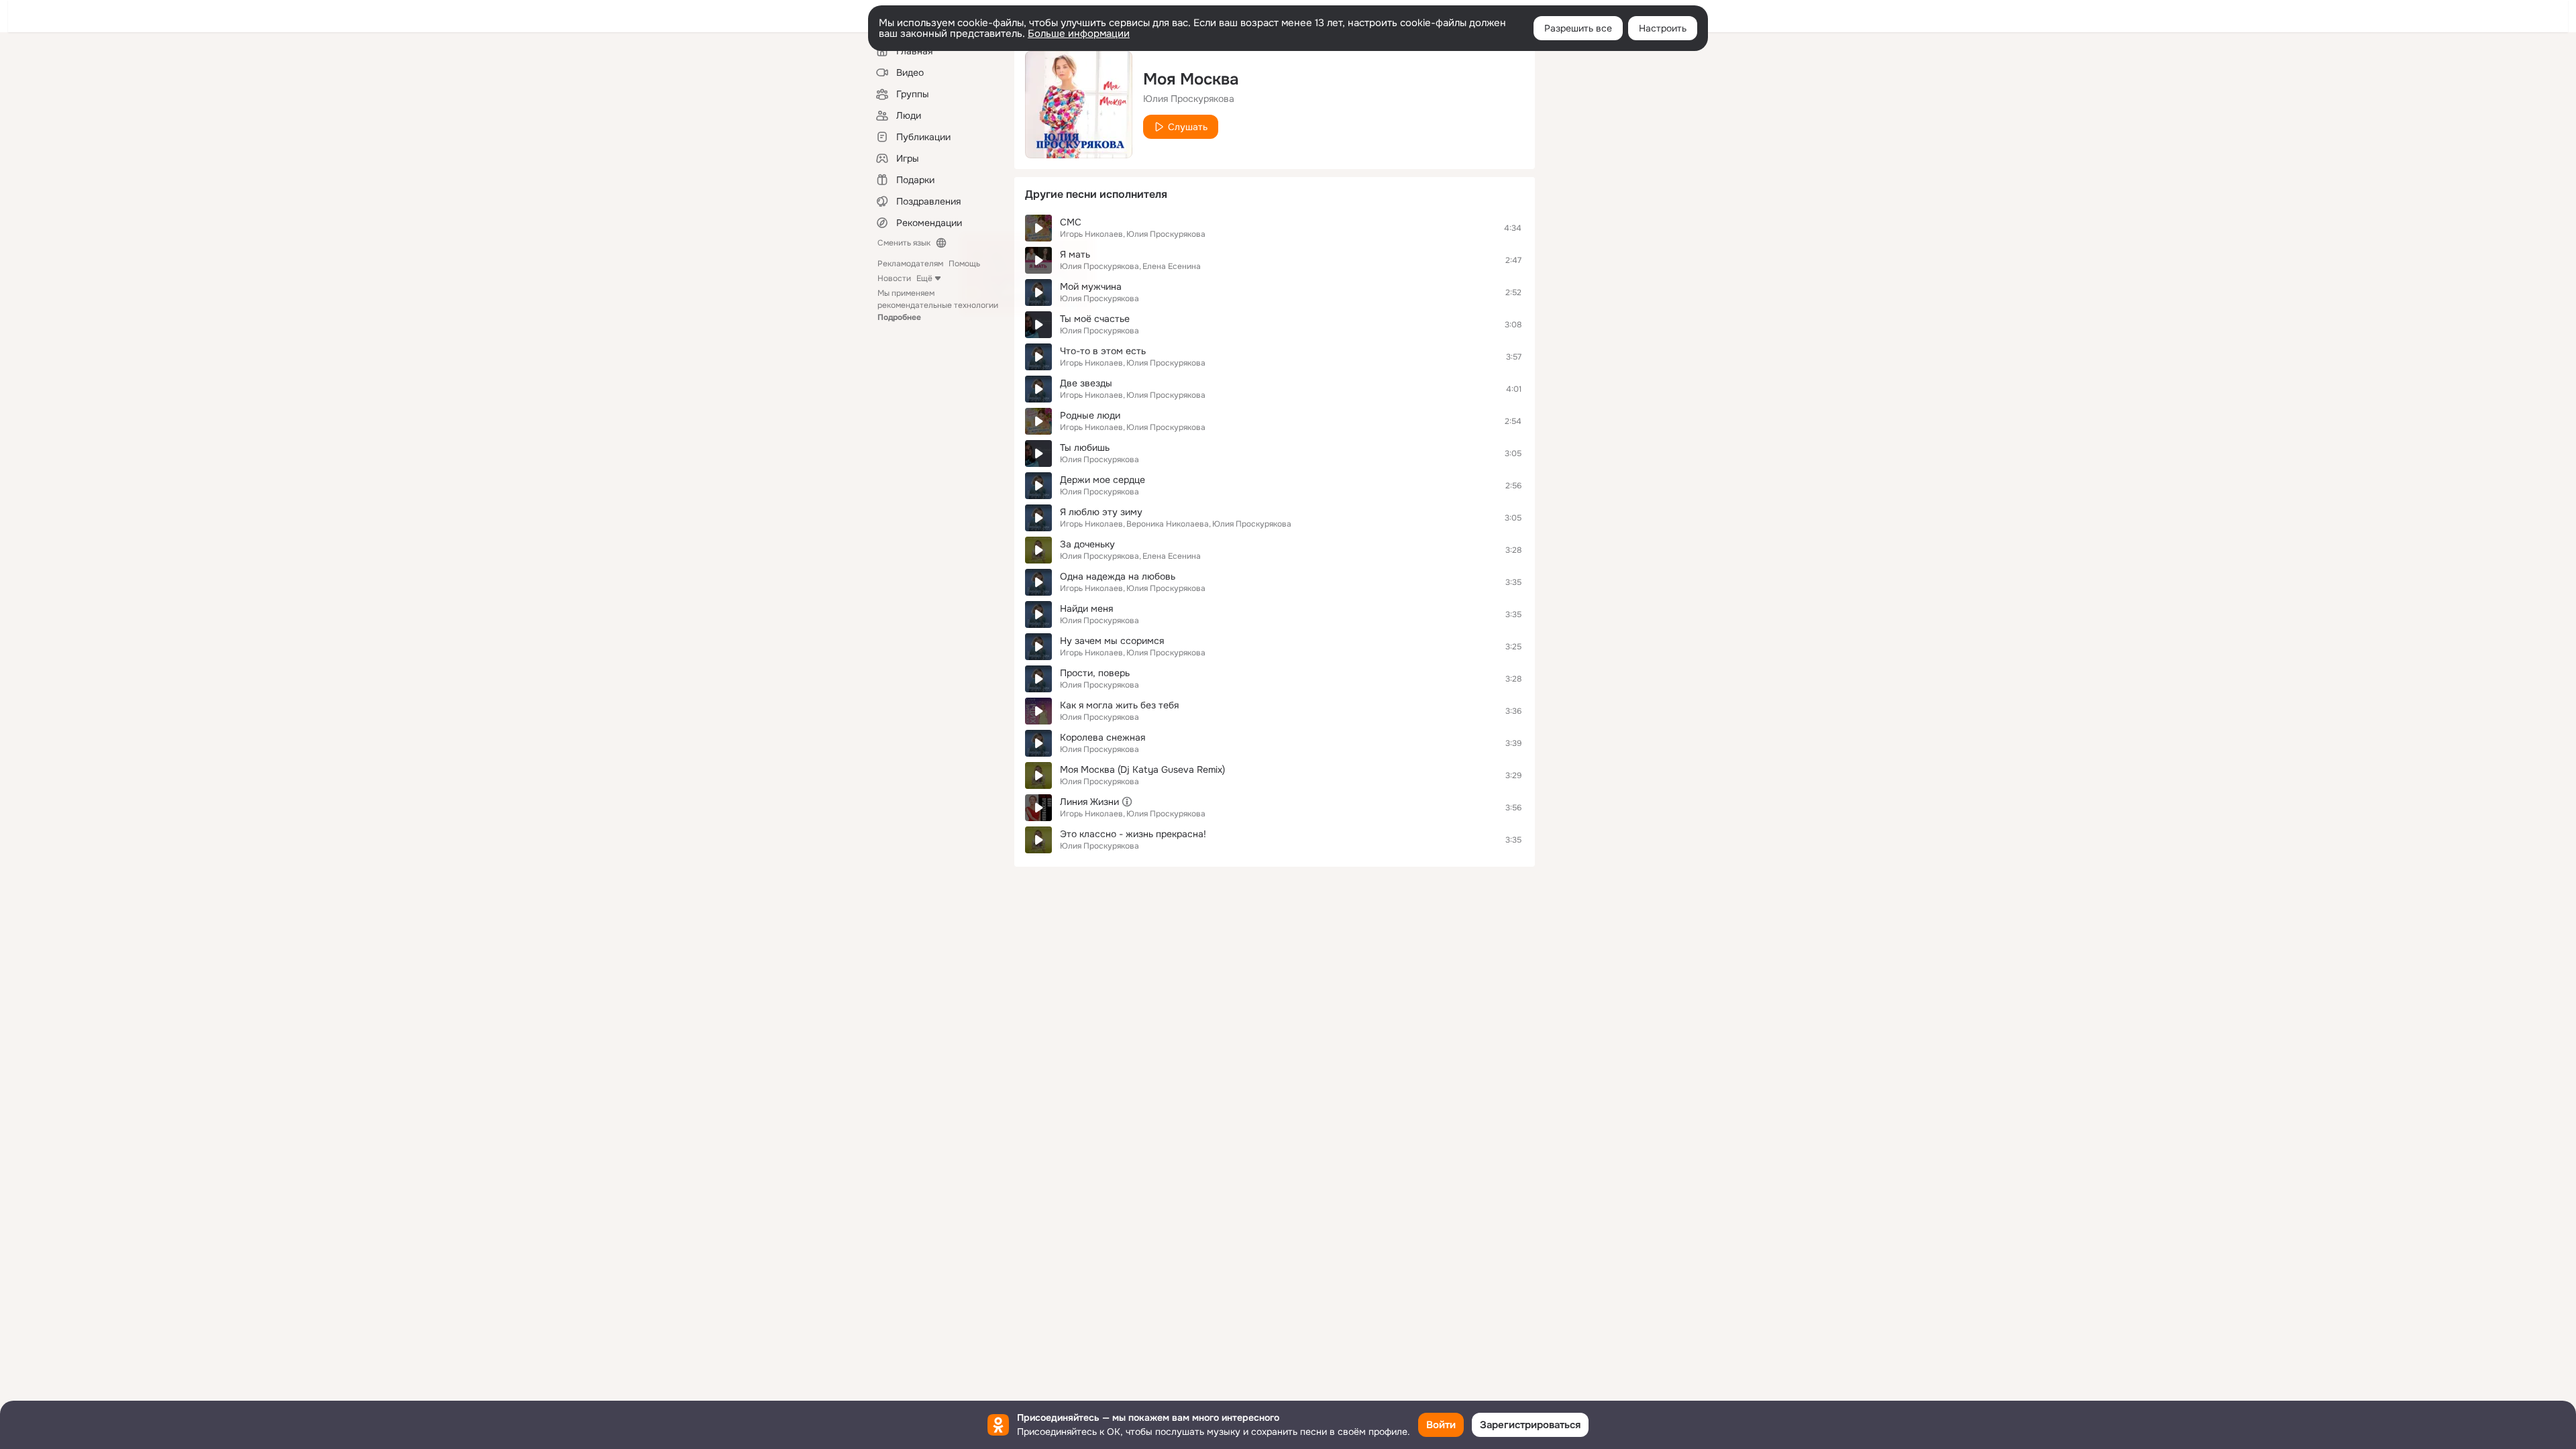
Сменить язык (904, 243)
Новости (894, 278)
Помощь (964, 264)
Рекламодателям (910, 264)
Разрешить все (1578, 28)
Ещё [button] (924, 278)
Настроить (1663, 28)
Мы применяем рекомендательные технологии (938, 305)
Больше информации (1079, 34)
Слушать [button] (1188, 127)
